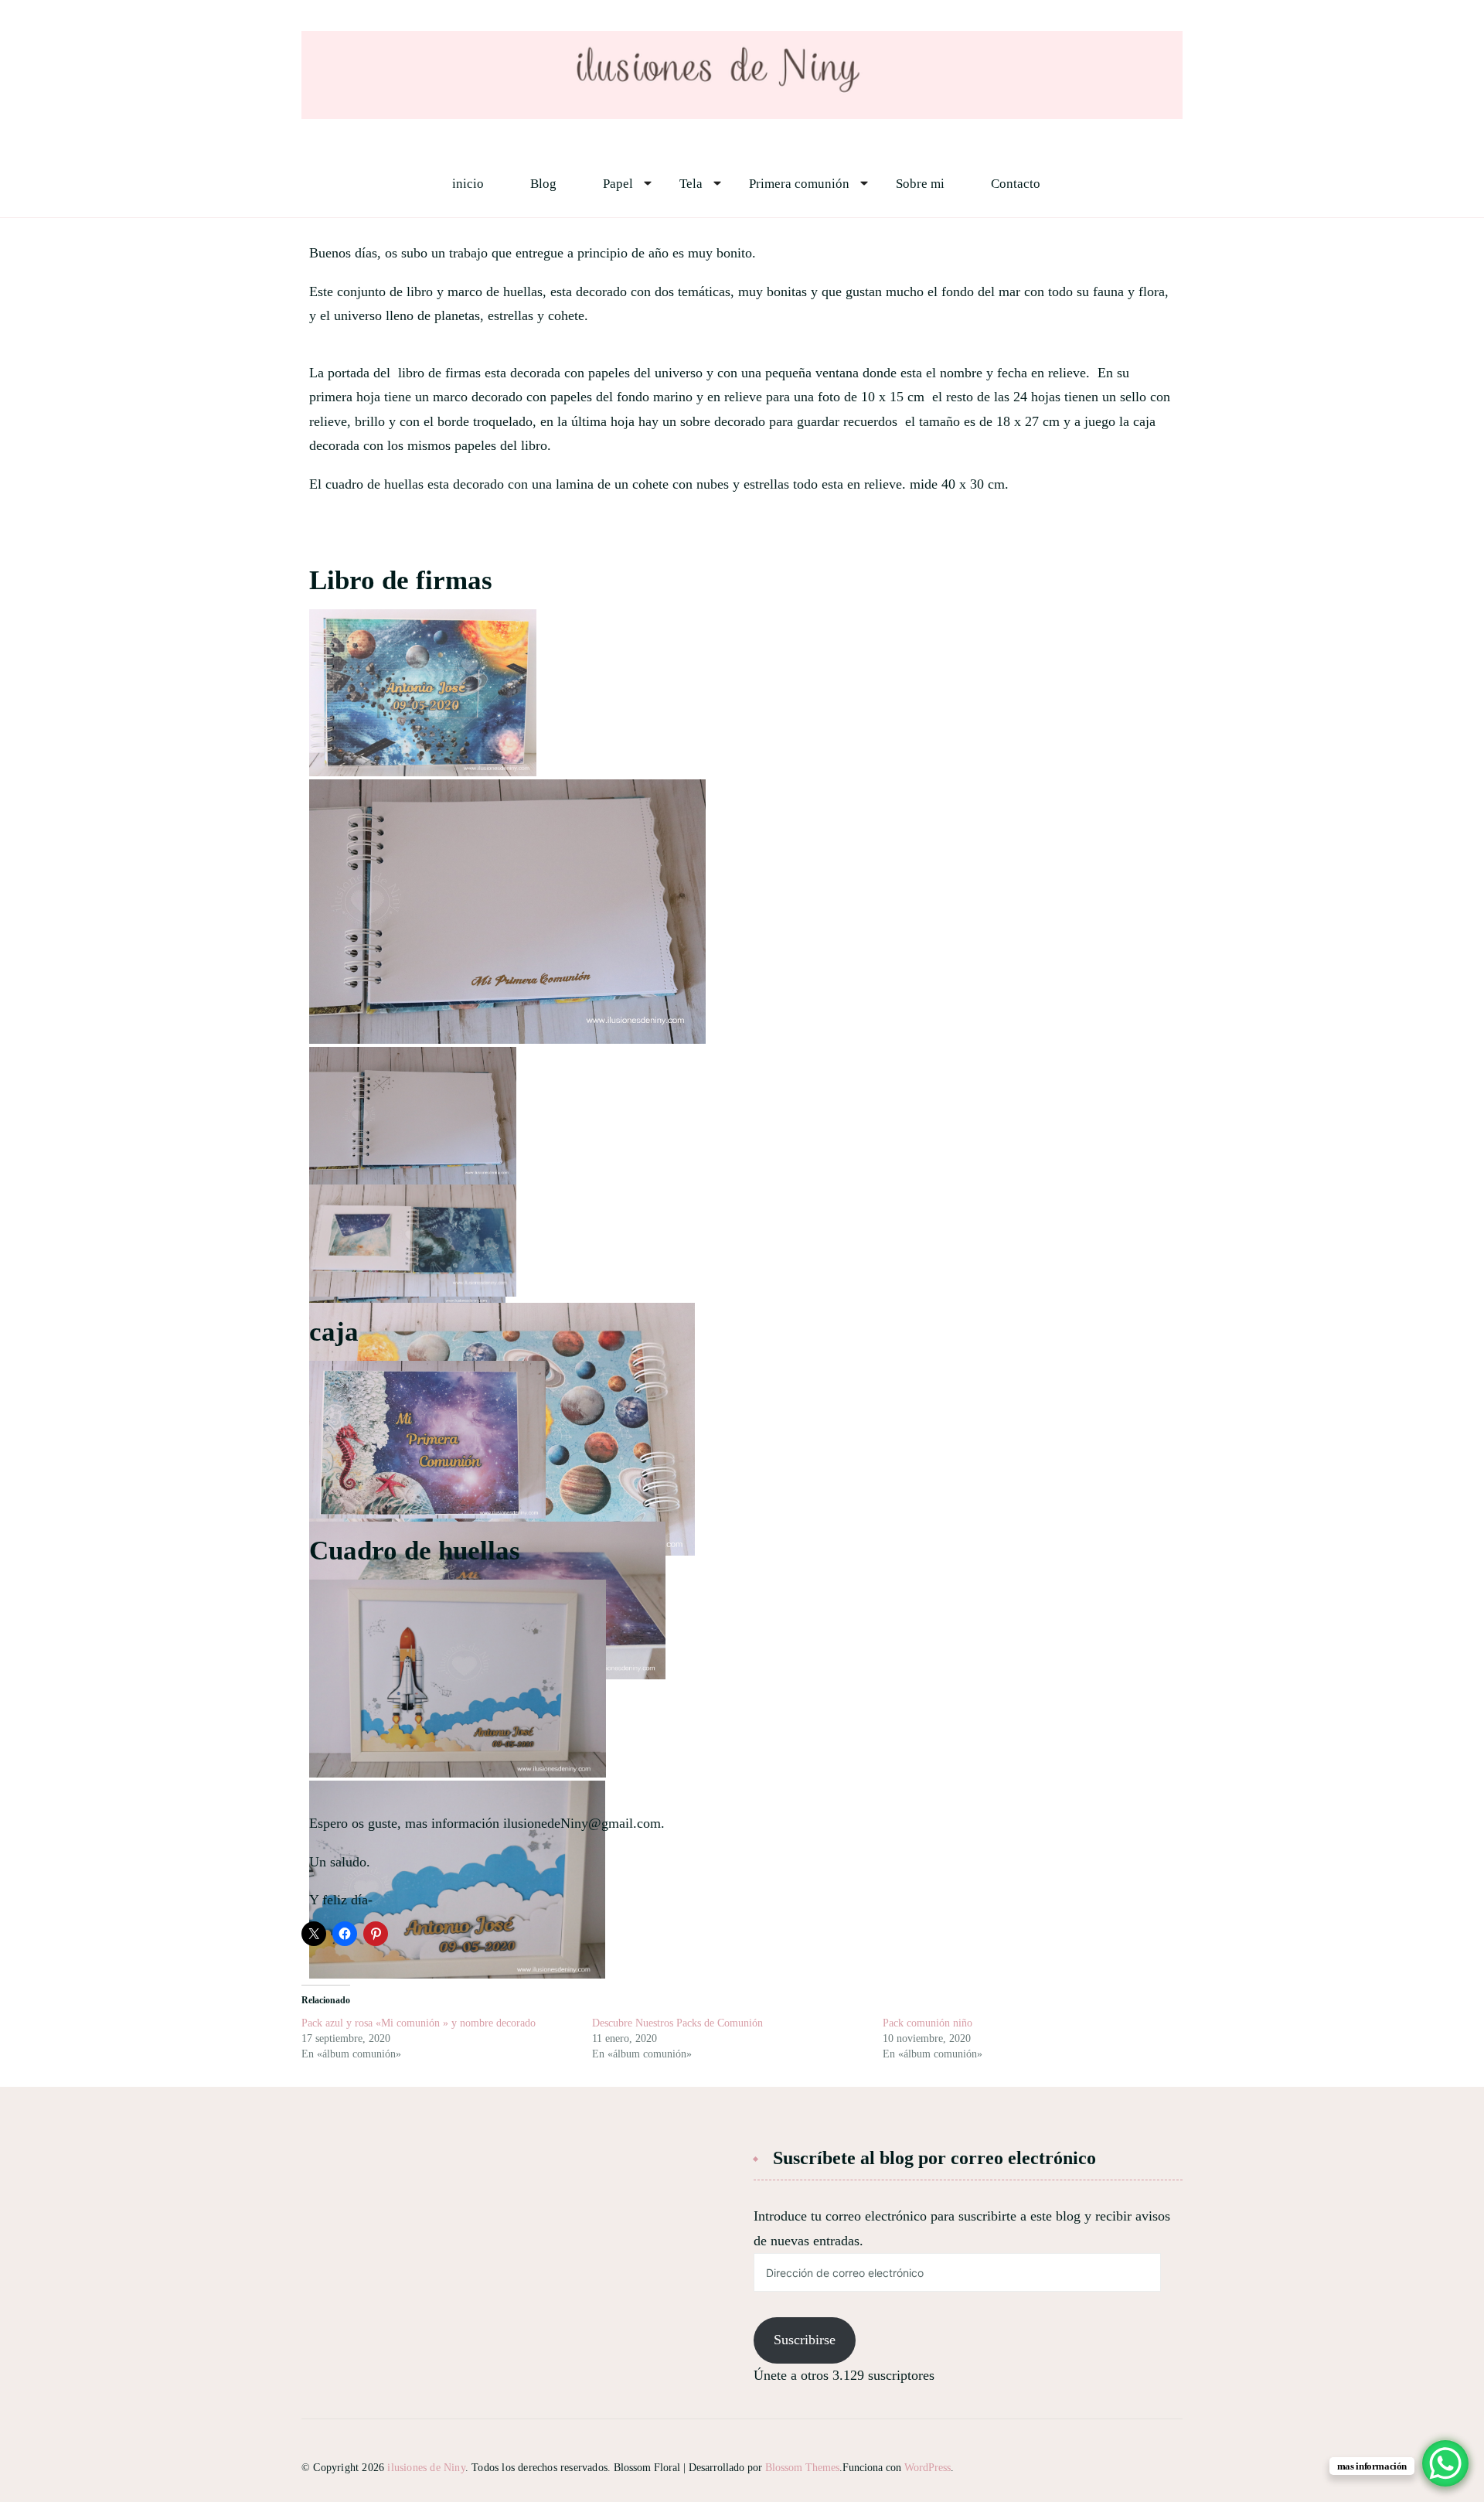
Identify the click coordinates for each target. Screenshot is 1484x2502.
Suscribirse (805, 2340)
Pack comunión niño (927, 2023)
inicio (468, 184)
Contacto (1016, 184)
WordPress (927, 2468)
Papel (618, 184)
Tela (691, 184)
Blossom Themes (802, 2468)
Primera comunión (799, 184)
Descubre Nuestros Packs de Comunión (677, 2023)
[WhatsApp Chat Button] (1445, 2463)
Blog (543, 184)
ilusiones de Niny (426, 2468)
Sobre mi (920, 184)
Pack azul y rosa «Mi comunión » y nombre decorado (419, 2023)
